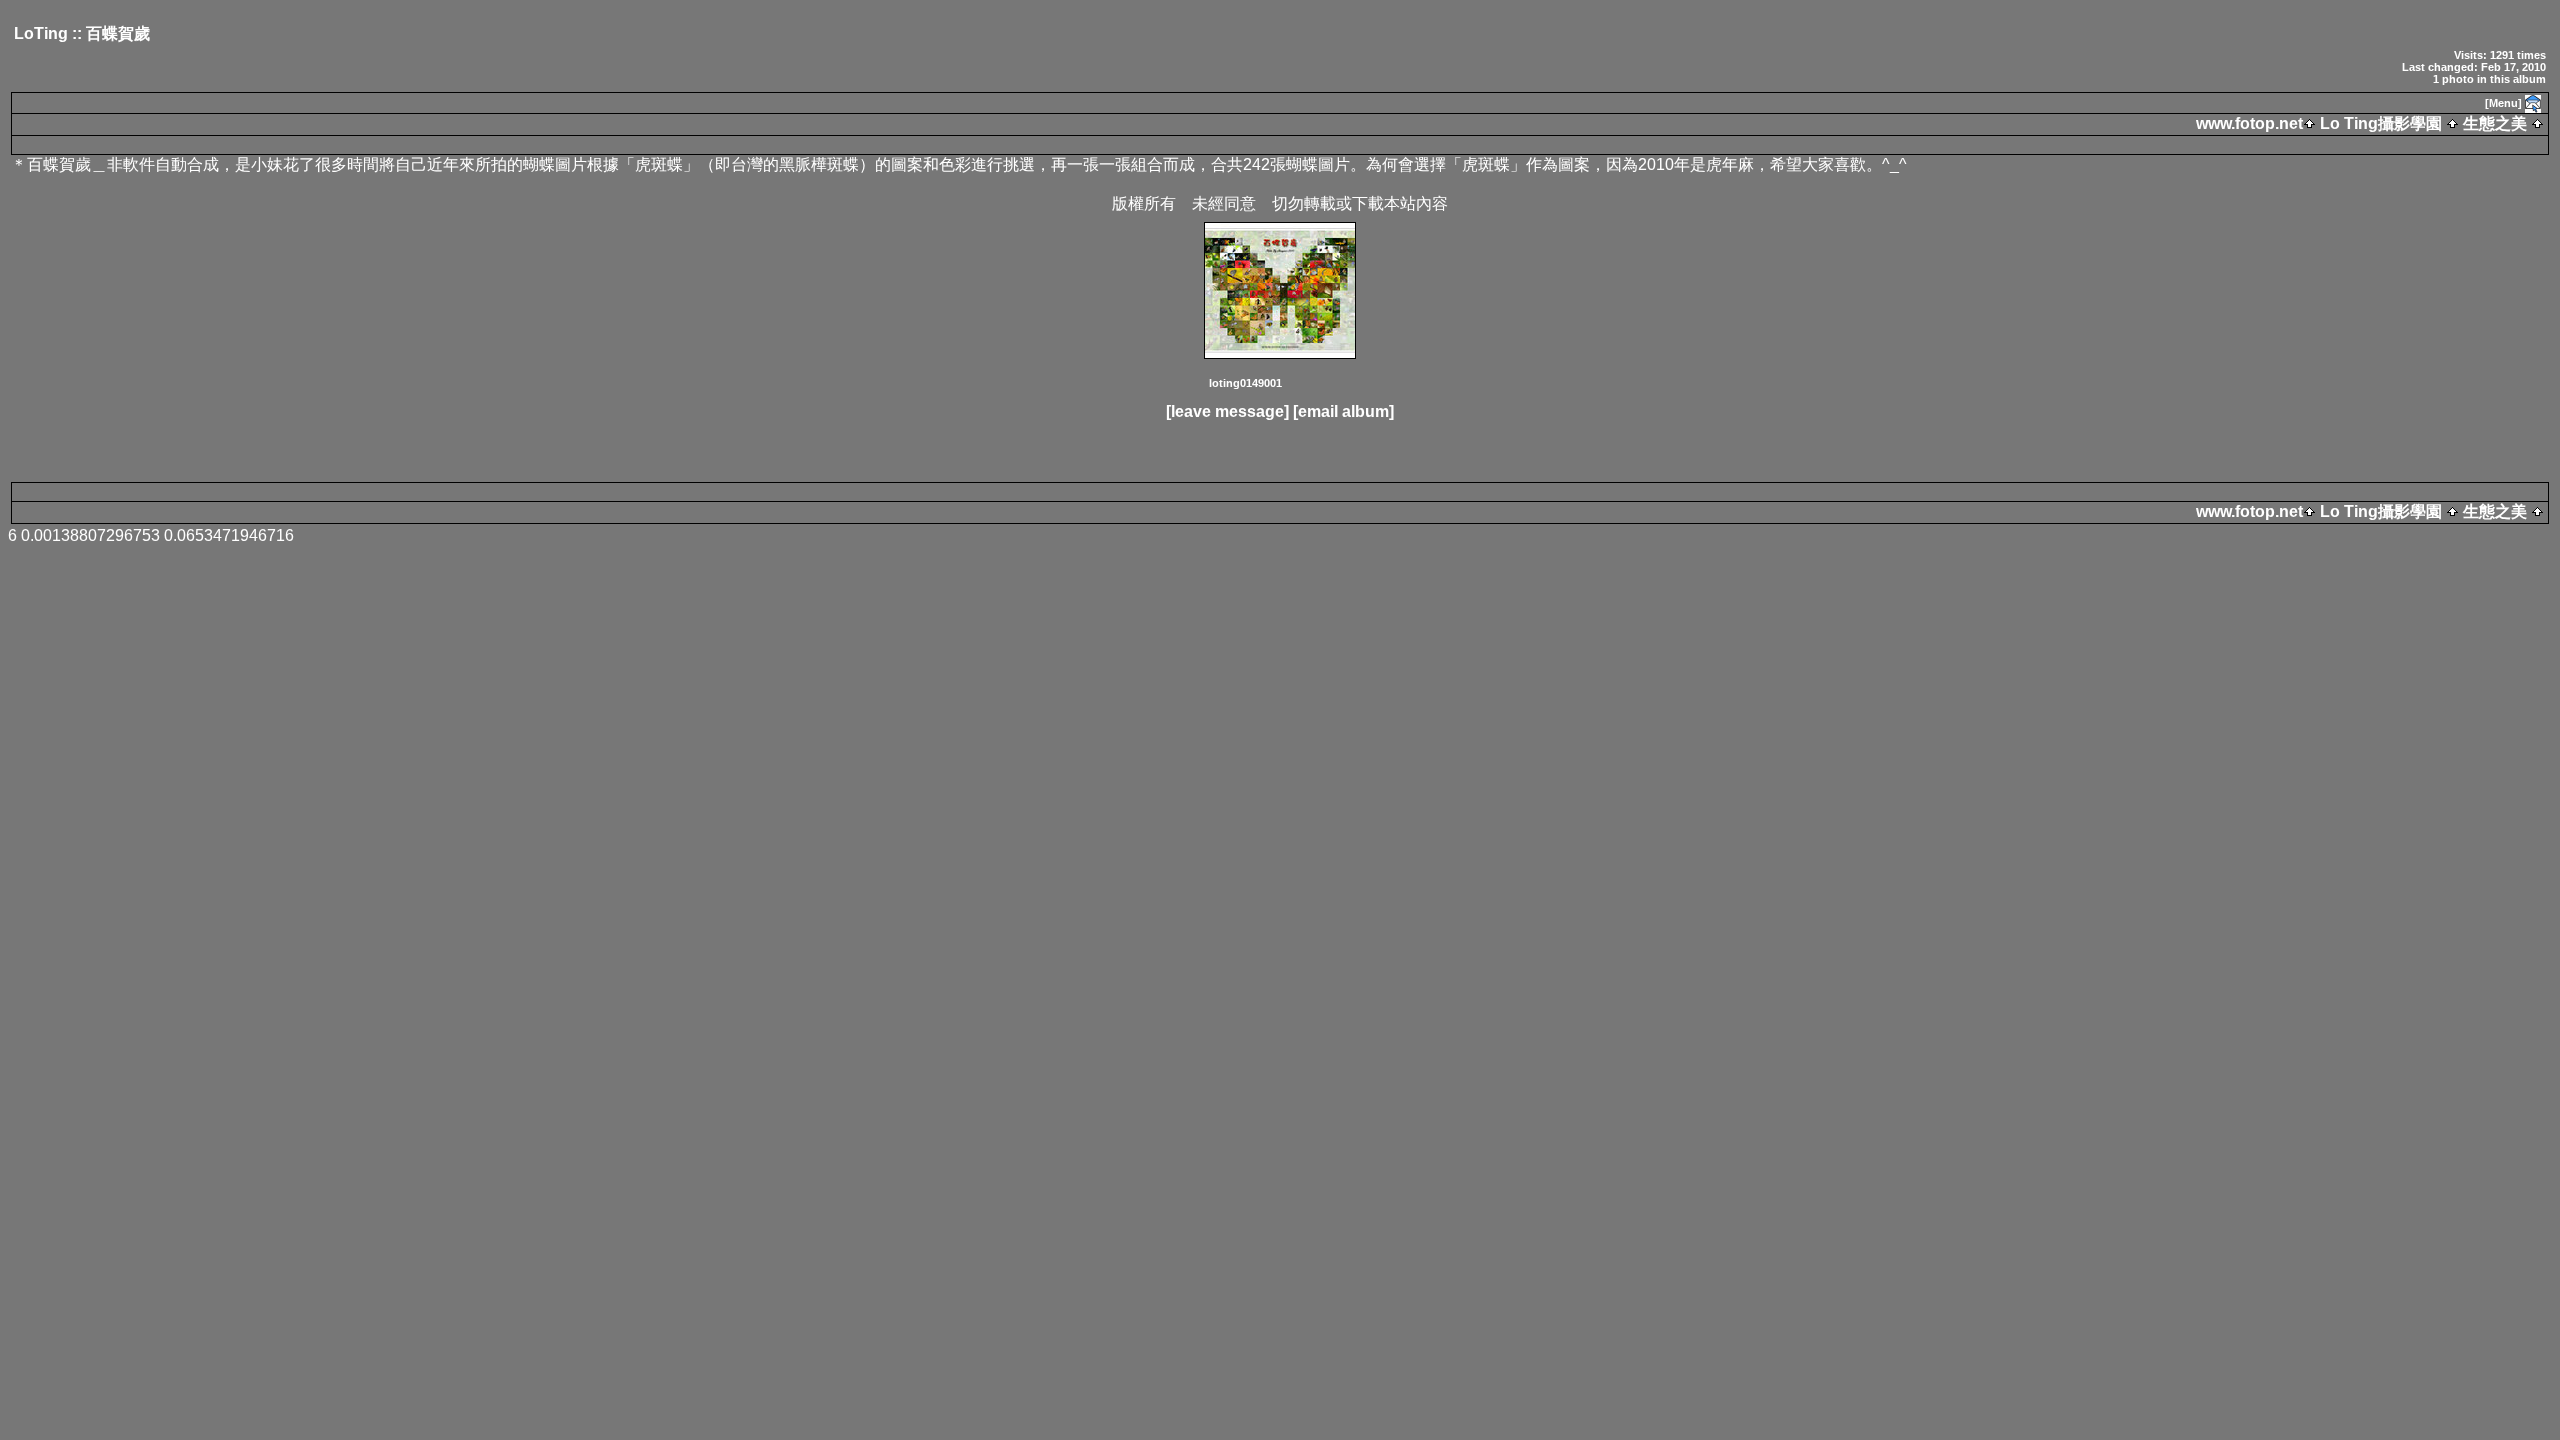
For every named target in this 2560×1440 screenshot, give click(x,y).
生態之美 (2495, 123)
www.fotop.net (2249, 123)
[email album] (1343, 411)
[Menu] (2503, 103)
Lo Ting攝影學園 (2381, 123)
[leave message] (1227, 411)
